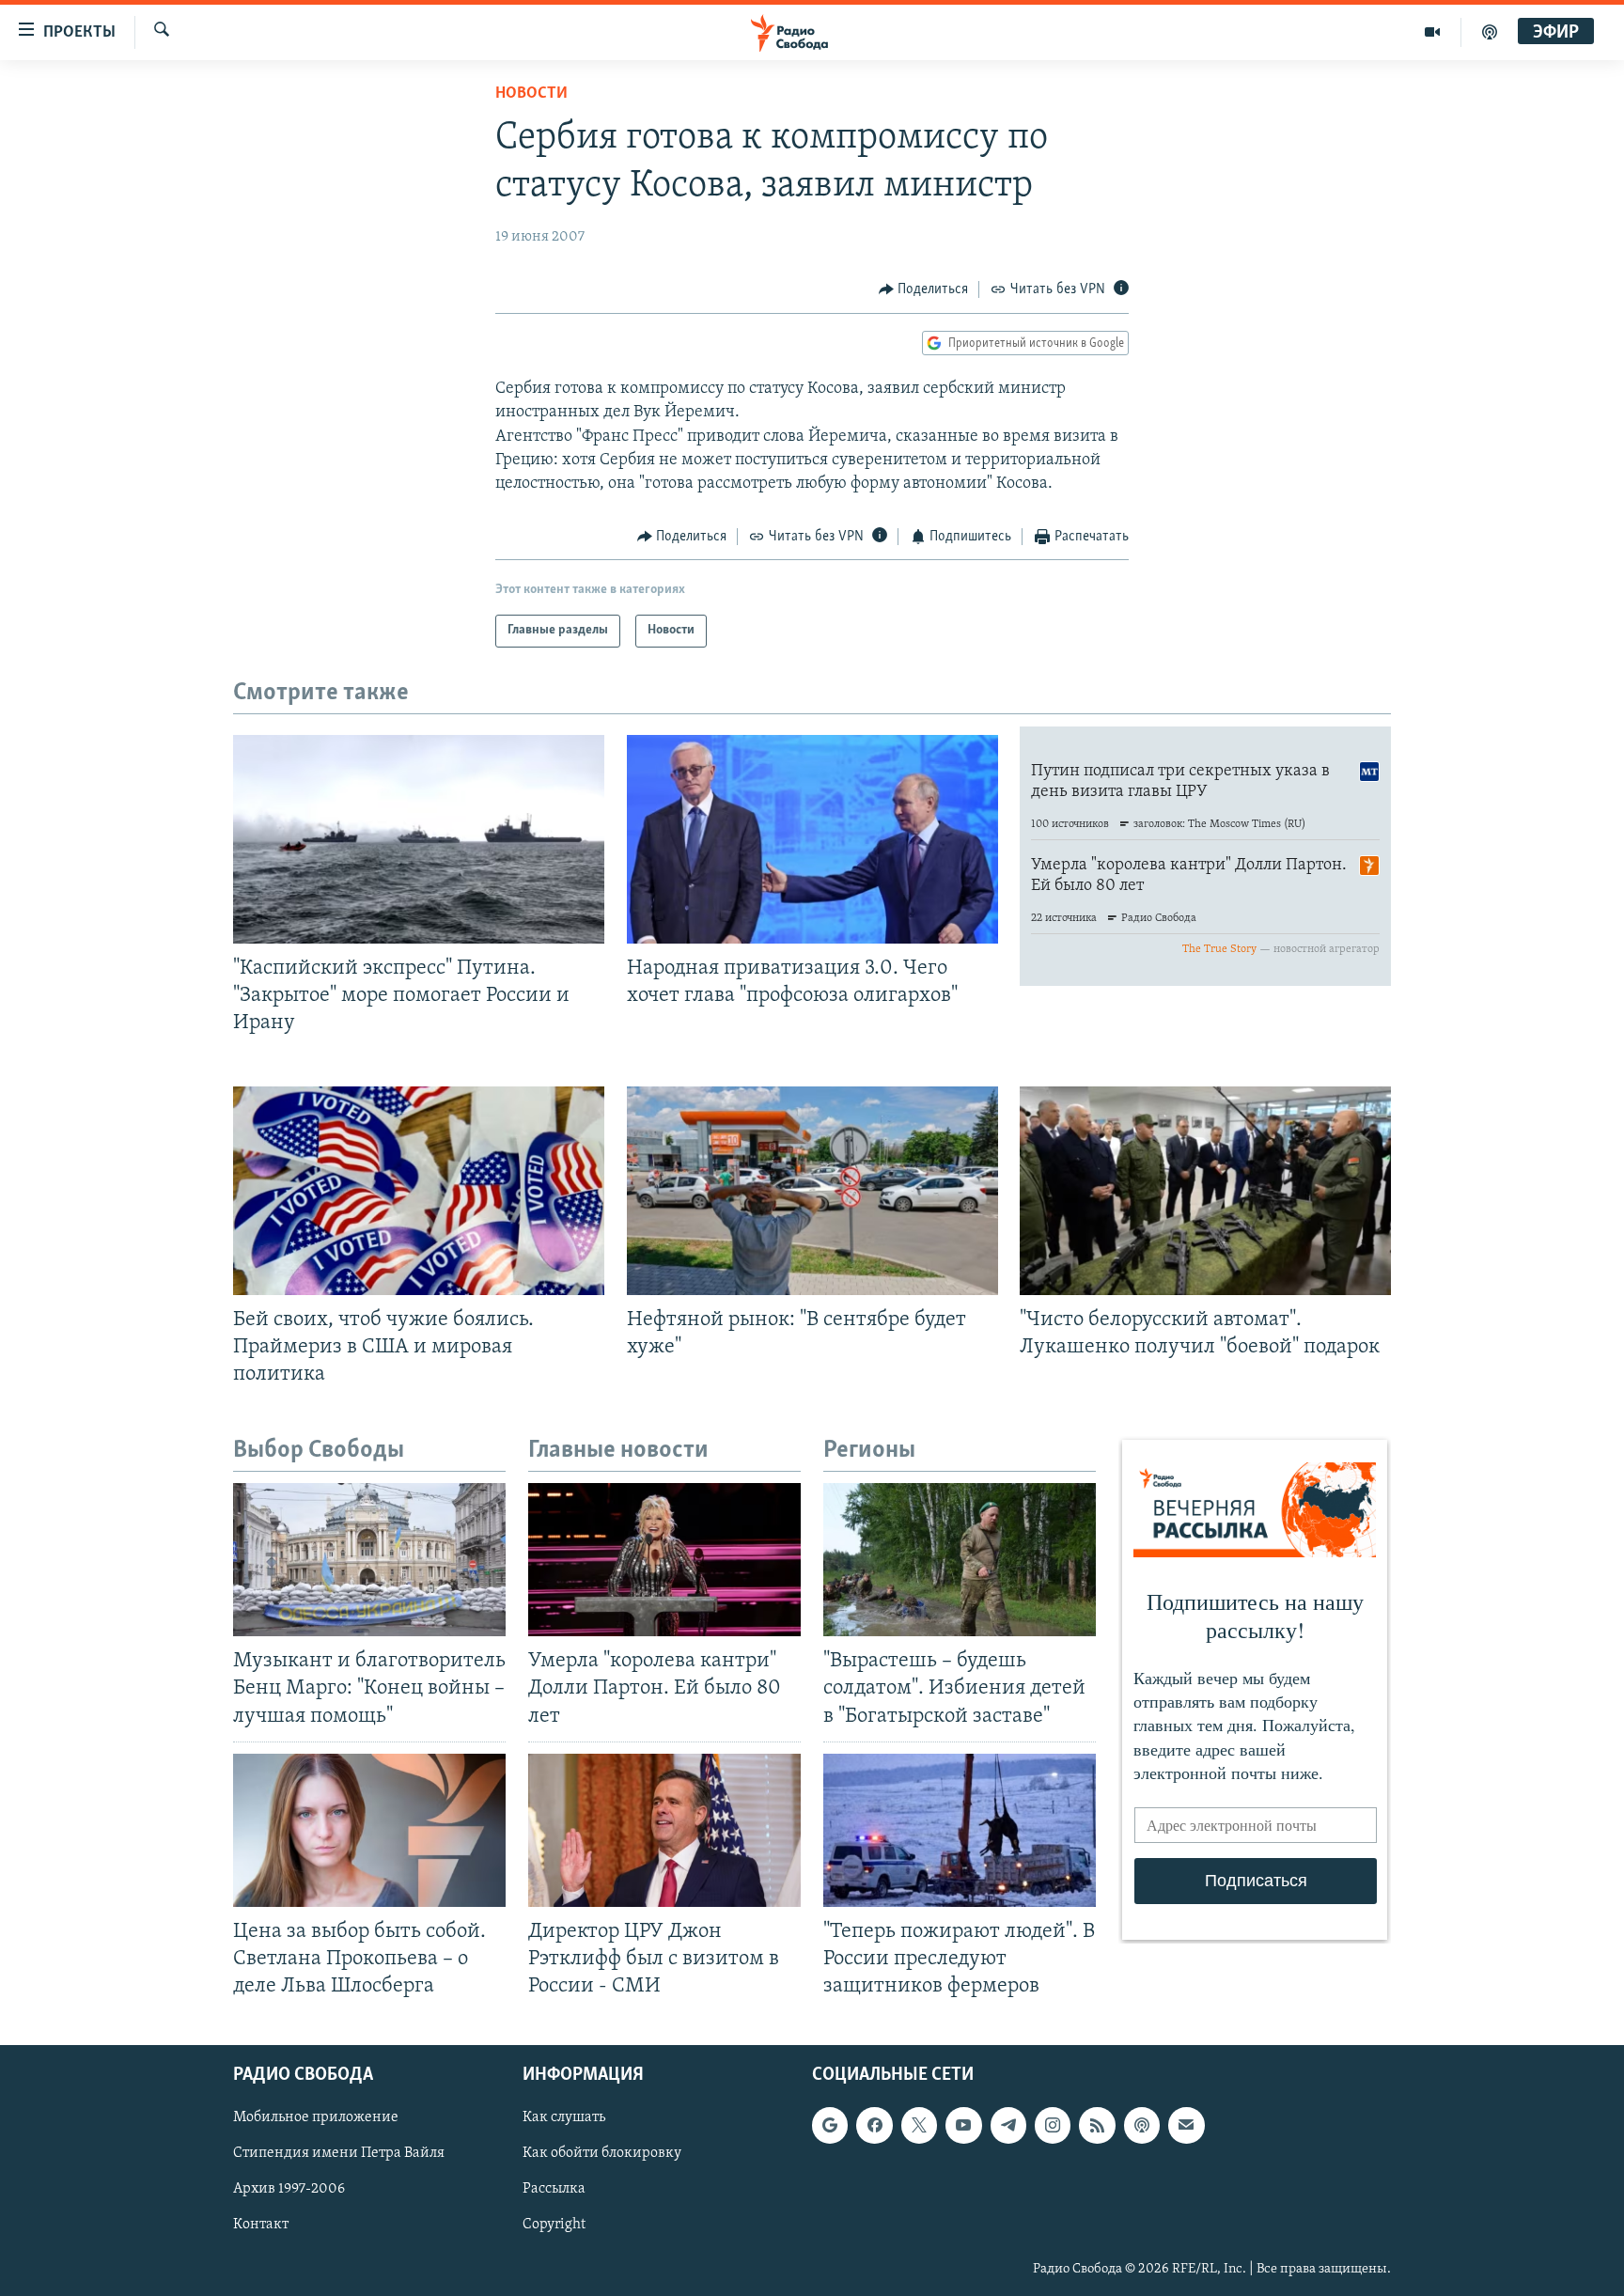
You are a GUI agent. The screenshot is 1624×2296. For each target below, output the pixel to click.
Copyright (554, 2226)
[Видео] (1433, 32)
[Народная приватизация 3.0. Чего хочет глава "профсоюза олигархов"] (812, 839)
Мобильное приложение (316, 2118)
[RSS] (1097, 2126)
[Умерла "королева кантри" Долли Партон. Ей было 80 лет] (664, 1560)
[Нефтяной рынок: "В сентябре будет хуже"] (812, 1191)
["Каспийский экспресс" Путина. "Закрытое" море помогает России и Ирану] (419, 839)
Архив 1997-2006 (289, 2190)
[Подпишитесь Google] (830, 2126)
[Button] (924, 289)
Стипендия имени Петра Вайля (339, 2154)
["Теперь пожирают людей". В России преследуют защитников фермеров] (960, 1830)
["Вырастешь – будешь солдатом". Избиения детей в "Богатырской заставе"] (960, 1560)
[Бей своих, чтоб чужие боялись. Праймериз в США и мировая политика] (419, 1191)
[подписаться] (1186, 2126)
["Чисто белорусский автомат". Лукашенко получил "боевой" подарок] (1205, 1191)
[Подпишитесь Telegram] (1008, 2126)
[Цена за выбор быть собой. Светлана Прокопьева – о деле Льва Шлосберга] (369, 1830)
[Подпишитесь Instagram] (1053, 2126)
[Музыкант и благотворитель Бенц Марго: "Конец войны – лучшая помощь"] (369, 1560)
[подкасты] (1490, 32)
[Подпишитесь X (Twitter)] (919, 2126)
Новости (531, 94)
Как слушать (564, 2118)
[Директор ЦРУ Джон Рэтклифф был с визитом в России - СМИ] (664, 1830)
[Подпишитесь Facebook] (874, 2126)
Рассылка (554, 2190)
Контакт (261, 2226)
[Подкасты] (1142, 2126)
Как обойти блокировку (602, 2154)
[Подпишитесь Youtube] (963, 2126)
